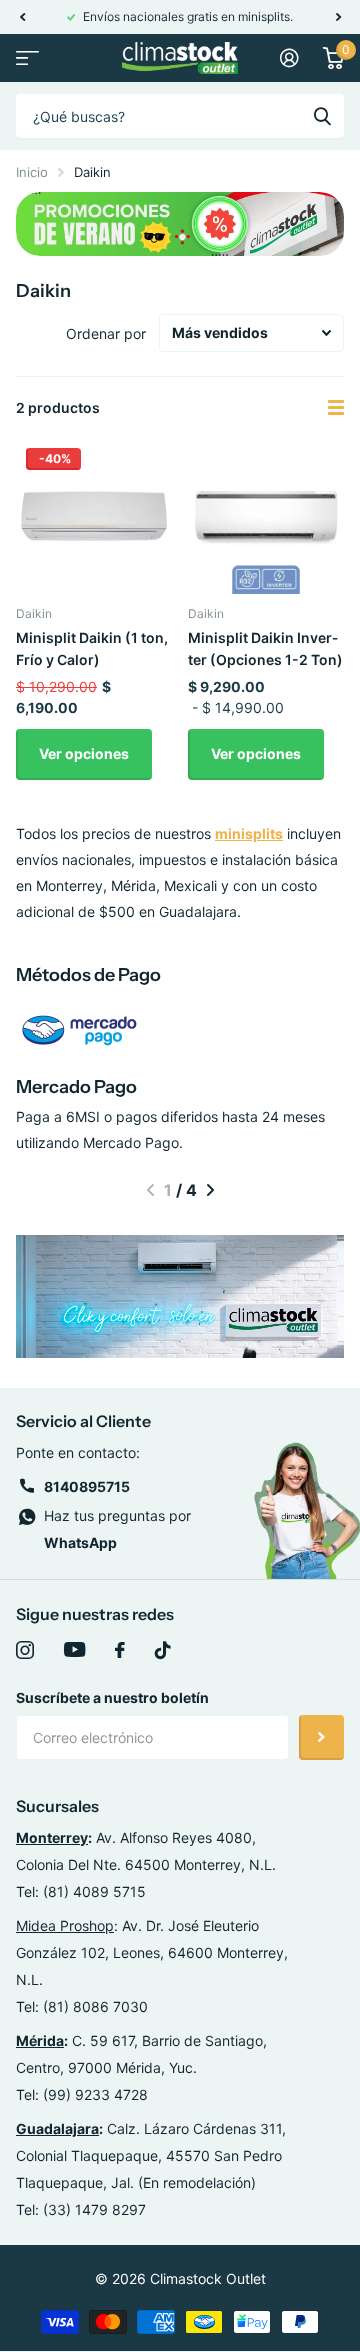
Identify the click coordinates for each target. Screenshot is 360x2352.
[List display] (336, 408)
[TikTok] (163, 1650)
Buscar (322, 116)
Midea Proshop (65, 1925)
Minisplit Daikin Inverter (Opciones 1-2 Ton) (265, 648)
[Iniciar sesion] (289, 58)
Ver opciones (84, 753)
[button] (22, 17)
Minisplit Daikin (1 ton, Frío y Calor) (92, 648)
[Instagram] (25, 1650)
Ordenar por (106, 333)
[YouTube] (74, 1650)
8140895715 (87, 1486)
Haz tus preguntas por (117, 1529)
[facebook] (120, 1650)
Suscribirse (321, 1737)
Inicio (32, 172)
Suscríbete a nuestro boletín (112, 1697)
